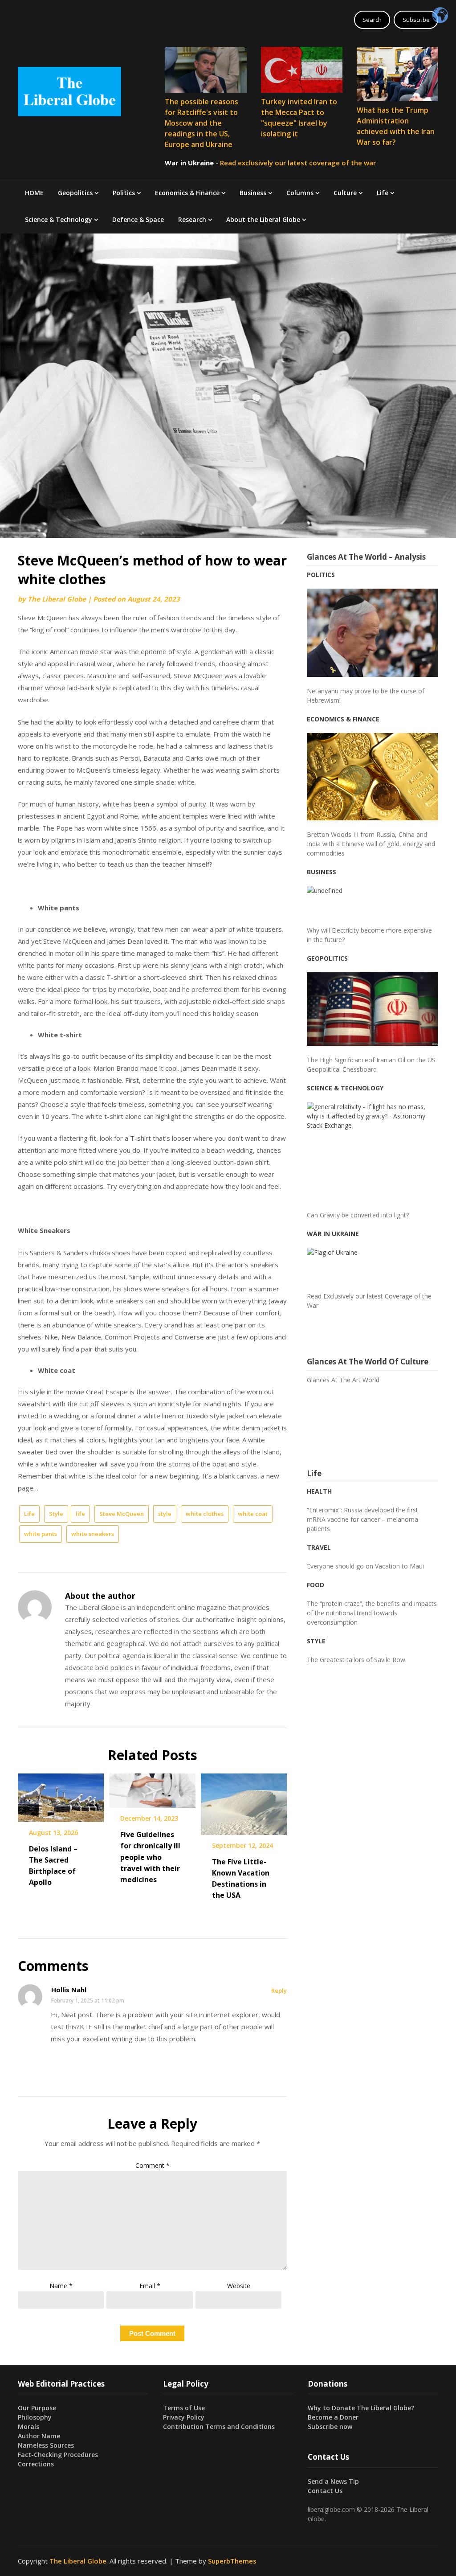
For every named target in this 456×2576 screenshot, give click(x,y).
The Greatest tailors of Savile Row (356, 1660)
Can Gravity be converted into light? (358, 1215)
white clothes (205, 1514)
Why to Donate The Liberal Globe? (361, 2408)
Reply (279, 1990)
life (80, 1514)
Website (239, 2286)
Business (253, 193)
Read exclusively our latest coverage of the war (298, 163)
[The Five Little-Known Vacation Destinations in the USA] (244, 1801)
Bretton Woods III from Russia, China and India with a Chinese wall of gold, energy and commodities (371, 844)
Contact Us (325, 2491)
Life (383, 193)
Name (61, 2286)
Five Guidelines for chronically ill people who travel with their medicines (150, 1857)
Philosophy (35, 2417)
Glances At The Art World (343, 1380)
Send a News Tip (333, 2481)
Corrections (36, 2464)
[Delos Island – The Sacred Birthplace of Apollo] (61, 1794)
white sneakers (93, 1534)
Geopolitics (75, 193)
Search (372, 20)
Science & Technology (59, 219)
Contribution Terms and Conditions (219, 2427)
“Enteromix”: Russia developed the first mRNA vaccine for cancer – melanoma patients (362, 1519)
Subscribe (416, 20)
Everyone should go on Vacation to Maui (365, 1566)
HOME (34, 193)
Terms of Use (184, 2408)
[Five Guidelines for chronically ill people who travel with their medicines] (152, 1787)
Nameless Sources (46, 2445)
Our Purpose (37, 2408)
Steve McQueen (122, 1514)
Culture (345, 193)
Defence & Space (138, 219)
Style (56, 1514)
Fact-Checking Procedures (58, 2455)
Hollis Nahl (69, 1990)
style (165, 1514)
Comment (153, 2165)
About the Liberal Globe (263, 219)
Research (192, 219)
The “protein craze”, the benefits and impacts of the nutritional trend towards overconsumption (372, 1613)
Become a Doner (333, 2417)
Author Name (39, 2436)
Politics (124, 193)
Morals (28, 2427)
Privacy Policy (184, 2417)
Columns (300, 193)
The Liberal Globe (57, 599)
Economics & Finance (187, 193)
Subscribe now (330, 2427)
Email (150, 2286)
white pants (41, 1534)
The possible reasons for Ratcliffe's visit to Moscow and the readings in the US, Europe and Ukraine (202, 123)
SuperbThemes (232, 2561)
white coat (253, 1514)
